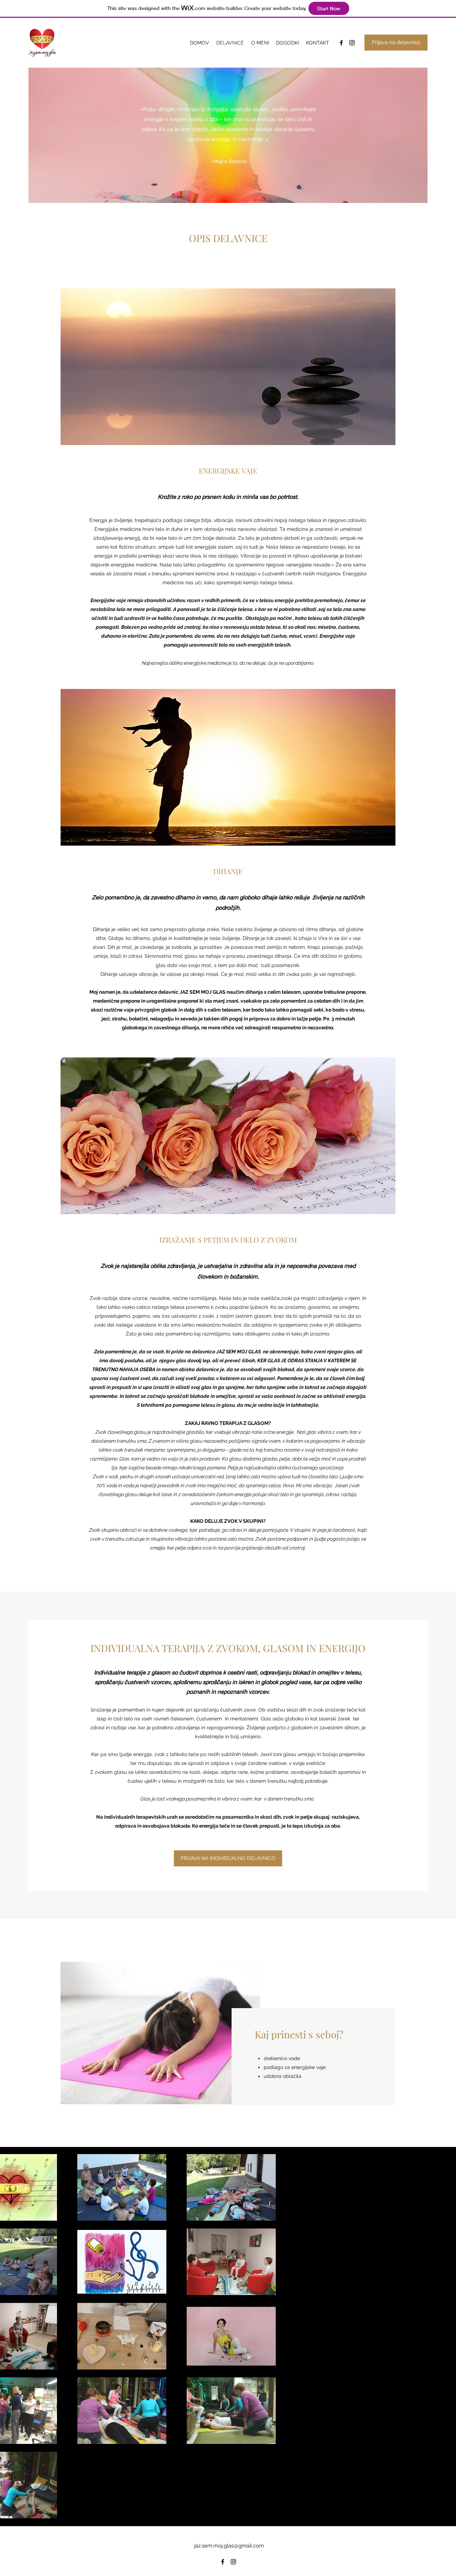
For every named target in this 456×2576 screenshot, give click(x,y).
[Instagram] (352, 43)
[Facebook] (341, 43)
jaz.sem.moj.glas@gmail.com (229, 2546)
